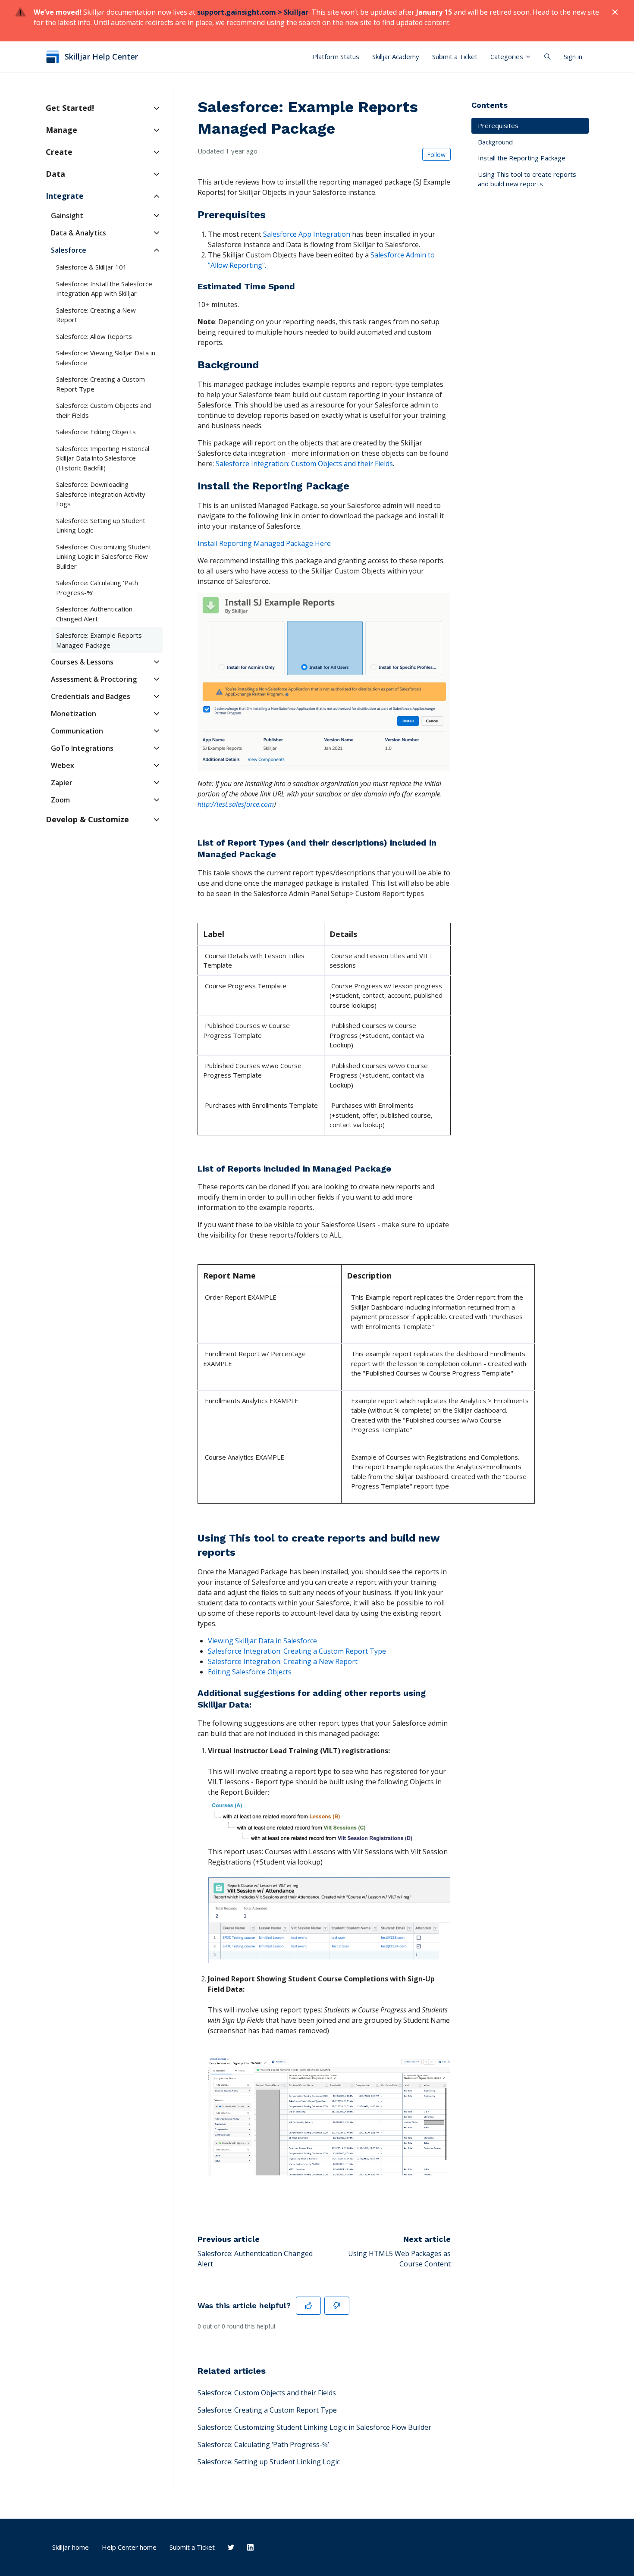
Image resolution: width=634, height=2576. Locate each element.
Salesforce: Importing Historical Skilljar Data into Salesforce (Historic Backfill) (103, 458)
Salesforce (69, 250)
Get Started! (70, 108)
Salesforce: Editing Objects (96, 432)
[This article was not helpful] (337, 2306)
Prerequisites (498, 125)
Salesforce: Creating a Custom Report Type (267, 2410)
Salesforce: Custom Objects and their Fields (267, 2393)
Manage (61, 130)
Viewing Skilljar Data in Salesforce (262, 1641)
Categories (508, 56)
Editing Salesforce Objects (250, 1672)
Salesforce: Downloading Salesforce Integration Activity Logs (101, 494)
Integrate (65, 196)
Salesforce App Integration (307, 234)
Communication (77, 731)
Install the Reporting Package (522, 158)
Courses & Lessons (82, 662)
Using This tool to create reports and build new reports (527, 179)
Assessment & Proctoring (94, 679)
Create (59, 152)
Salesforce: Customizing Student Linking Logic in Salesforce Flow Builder (314, 2427)
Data (55, 174)
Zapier (62, 783)
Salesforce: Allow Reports (94, 336)
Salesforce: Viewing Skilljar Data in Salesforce (106, 358)
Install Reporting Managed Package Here (264, 543)
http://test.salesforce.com (236, 804)
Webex (63, 765)
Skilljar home (71, 2547)
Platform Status (336, 56)
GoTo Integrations (82, 748)
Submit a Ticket (455, 56)
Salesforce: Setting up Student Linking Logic (269, 2462)
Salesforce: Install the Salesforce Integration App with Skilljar (104, 289)
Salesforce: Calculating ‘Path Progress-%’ (263, 2444)
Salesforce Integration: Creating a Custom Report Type (297, 1651)
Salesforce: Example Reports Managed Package (99, 640)
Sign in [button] (573, 56)
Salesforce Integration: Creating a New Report (283, 1661)
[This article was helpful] (308, 2306)
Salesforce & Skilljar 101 (91, 267)
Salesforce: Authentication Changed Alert (94, 614)
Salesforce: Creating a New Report (96, 315)
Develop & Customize (87, 819)
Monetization (74, 714)
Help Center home (129, 2547)
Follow (436, 155)
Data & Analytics (78, 233)
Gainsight (67, 216)
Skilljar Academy (396, 56)
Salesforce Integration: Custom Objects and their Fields (304, 464)
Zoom (60, 800)
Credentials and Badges (91, 696)
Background (495, 142)
